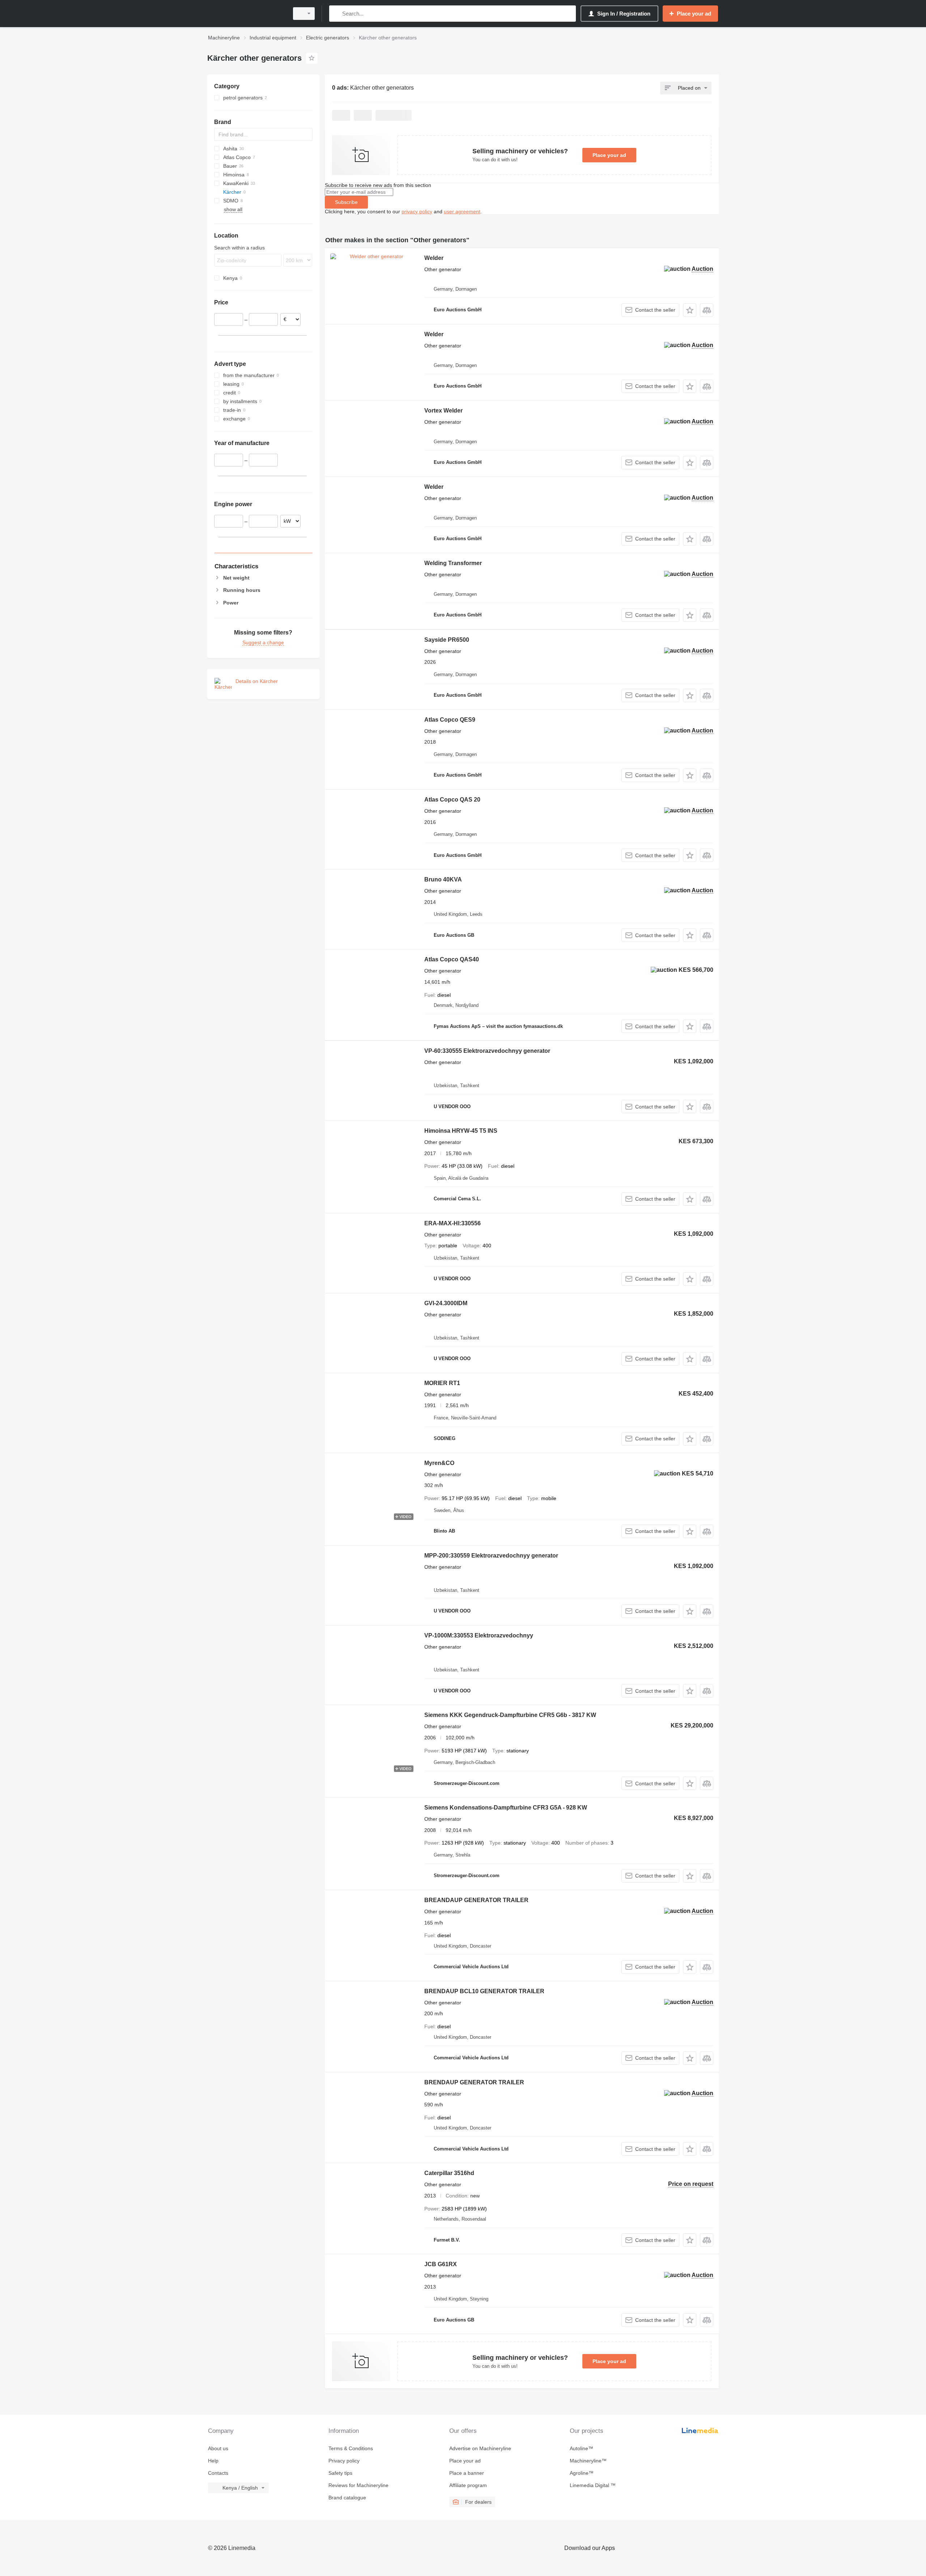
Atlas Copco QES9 (450, 720)
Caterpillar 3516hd (449, 2173)
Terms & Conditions (351, 2448)
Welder (434, 258)
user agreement (462, 212)
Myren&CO (439, 1463)
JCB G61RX (441, 2264)
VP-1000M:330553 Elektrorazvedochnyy (479, 1635)
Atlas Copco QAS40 (452, 959)
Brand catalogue (347, 2498)
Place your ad (609, 155)
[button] (690, 310)
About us (218, 2448)
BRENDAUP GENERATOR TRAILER (474, 2082)
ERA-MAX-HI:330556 (453, 1223)
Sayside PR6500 (447, 640)
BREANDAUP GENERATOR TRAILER (476, 1900)
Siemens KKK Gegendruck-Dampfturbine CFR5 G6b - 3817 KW (510, 1715)
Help (213, 2461)
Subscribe (346, 202)
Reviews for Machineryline (358, 2485)
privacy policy (417, 212)
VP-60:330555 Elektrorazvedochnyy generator (487, 1051)
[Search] (336, 14)
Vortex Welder (443, 411)
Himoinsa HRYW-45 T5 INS (461, 1131)
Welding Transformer (453, 563)
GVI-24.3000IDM (446, 1303)
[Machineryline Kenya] (246, 14)
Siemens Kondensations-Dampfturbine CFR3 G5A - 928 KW (506, 1808)
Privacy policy (344, 2461)
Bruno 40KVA (443, 879)
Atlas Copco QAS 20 (452, 800)
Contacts (218, 2473)
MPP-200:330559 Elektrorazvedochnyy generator (491, 1556)
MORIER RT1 (442, 1383)
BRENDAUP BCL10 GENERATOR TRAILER (484, 1991)
